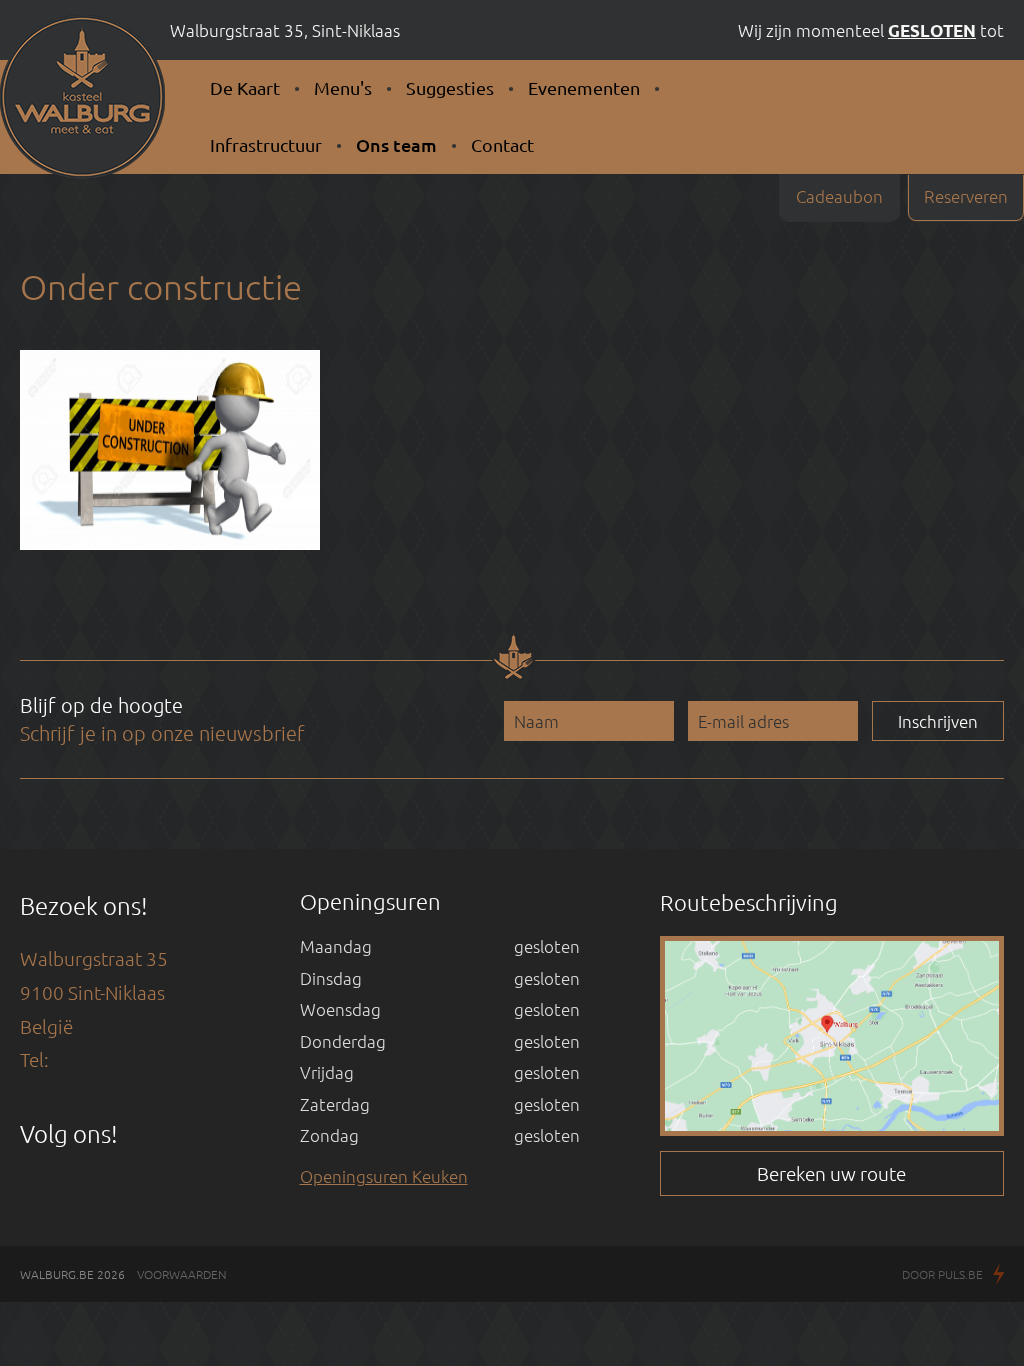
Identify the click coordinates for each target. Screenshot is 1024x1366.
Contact (502, 144)
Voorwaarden (182, 1274)
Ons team (396, 144)
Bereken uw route (831, 1173)
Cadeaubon (839, 196)
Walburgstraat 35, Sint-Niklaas (285, 30)
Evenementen (584, 87)
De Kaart (245, 87)
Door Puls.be (942, 1274)
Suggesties (450, 87)
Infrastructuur (266, 144)
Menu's (343, 87)
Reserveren (966, 196)
